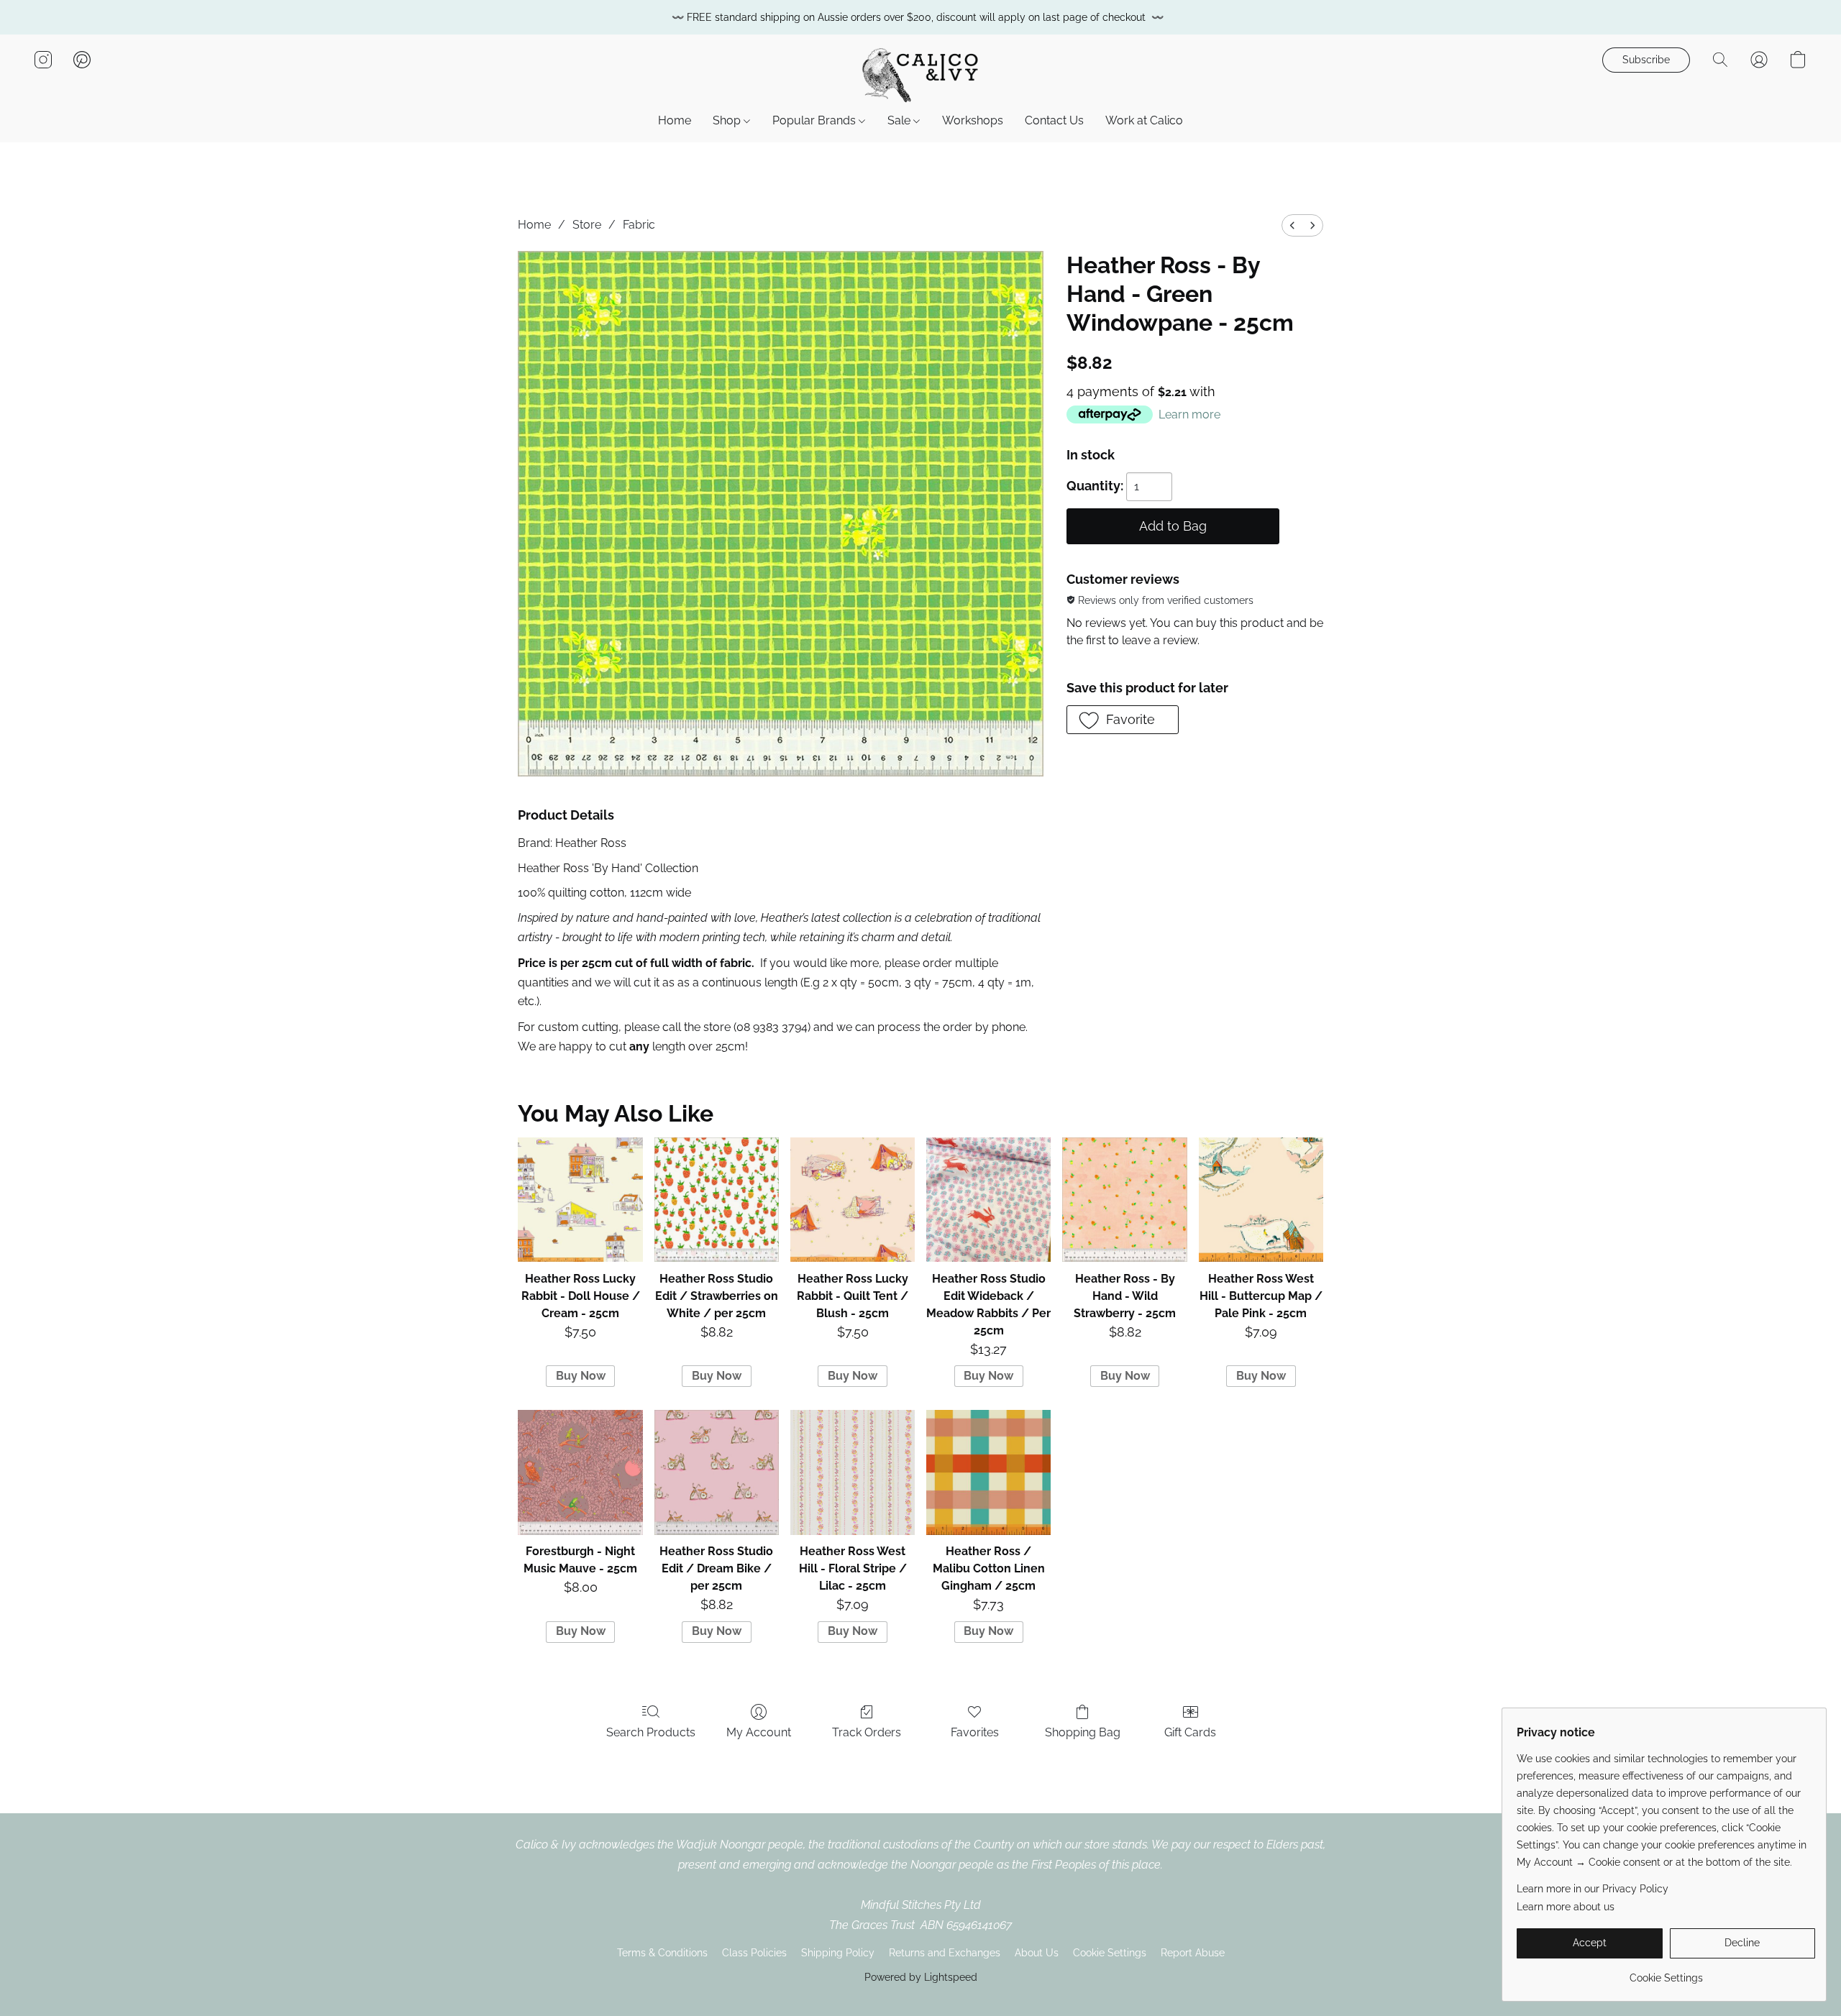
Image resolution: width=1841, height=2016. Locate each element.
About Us (1037, 1953)
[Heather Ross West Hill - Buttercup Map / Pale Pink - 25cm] (1261, 1200)
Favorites (975, 1732)
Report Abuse (1193, 1953)
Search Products (651, 1732)
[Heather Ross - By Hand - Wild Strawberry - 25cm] (1124, 1200)
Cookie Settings (1110, 1953)
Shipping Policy (838, 1953)
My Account (759, 1732)
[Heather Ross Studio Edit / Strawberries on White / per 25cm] (717, 1200)
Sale (900, 120)
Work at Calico (1144, 120)
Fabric (639, 225)
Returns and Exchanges (945, 1953)
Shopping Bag (1083, 1732)
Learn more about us (1566, 1907)
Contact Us (1054, 120)
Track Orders (867, 1732)
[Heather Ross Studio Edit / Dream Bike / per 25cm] (717, 1472)
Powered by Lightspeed (921, 1977)
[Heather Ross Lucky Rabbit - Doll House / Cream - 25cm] (580, 1200)
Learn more (1189, 414)
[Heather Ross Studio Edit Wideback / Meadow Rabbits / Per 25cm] (988, 1200)
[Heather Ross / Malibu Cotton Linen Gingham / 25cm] (988, 1472)
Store (587, 225)
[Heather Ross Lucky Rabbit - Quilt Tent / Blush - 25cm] (853, 1200)
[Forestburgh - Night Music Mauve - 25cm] (580, 1472)
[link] (1666, 1973)
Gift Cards (1190, 1732)
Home (675, 120)
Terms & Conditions (662, 1953)
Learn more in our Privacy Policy (1593, 1889)
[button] (920, 74)
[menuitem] (1292, 225)
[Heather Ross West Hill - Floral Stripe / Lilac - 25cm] (853, 1472)
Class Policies (754, 1953)
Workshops (973, 120)
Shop (728, 120)
